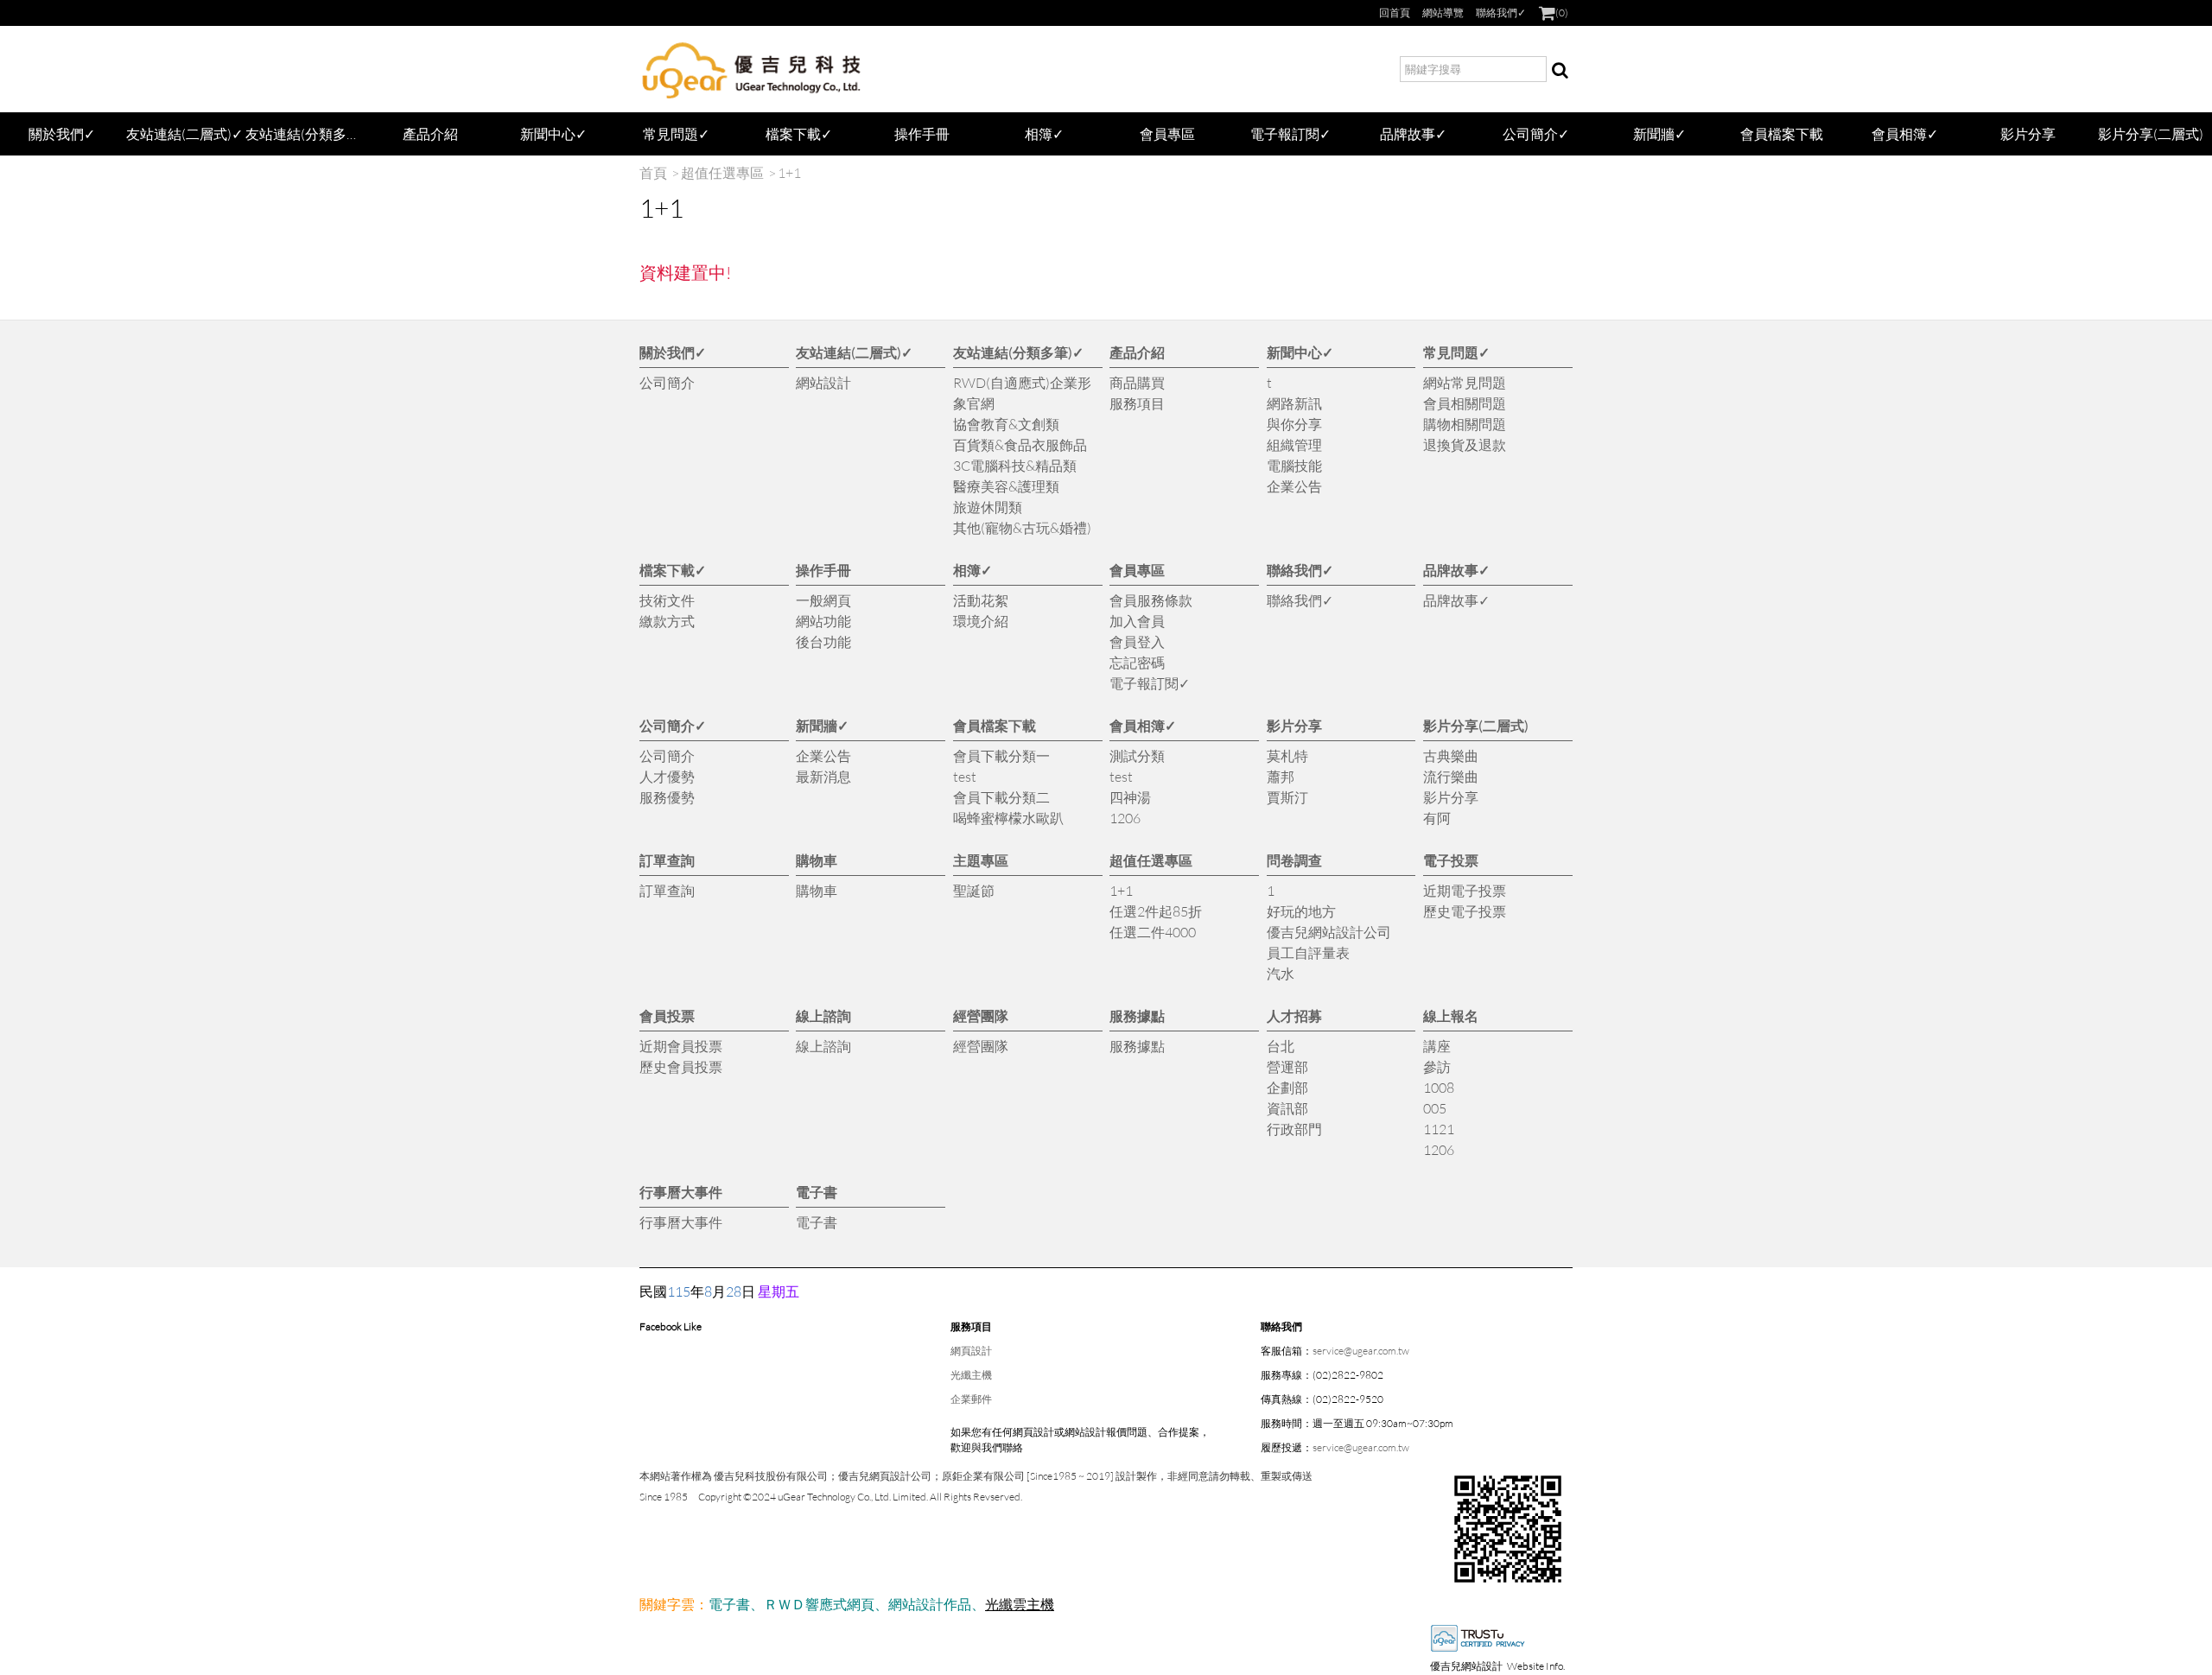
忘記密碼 (1137, 662)
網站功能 (823, 621)
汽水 (1281, 973)
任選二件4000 (1153, 932)
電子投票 (1451, 860)
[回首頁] (752, 69)
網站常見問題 (1465, 382)
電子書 (817, 1192)
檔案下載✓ (799, 133)
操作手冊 (922, 133)
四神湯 (1130, 797)
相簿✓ (1044, 133)
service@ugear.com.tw (1361, 1351)
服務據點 (1137, 1015)
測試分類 (1137, 755)
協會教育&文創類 (1006, 424)
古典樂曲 (1451, 755)
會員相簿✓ (1905, 133)
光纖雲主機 (1020, 1604)
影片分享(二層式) (2151, 133)
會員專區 (1167, 133)
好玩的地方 (1301, 911)
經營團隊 (981, 1015)
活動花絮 (981, 600)
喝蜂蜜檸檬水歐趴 (1008, 818)
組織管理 (1294, 444)
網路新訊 (1294, 403)
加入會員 (1137, 621)
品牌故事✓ (1413, 133)
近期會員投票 (681, 1046)
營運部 (1287, 1066)
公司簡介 (667, 382)
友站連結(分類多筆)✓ (307, 133)
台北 (1281, 1046)
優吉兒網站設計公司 (1329, 932)
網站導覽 (1443, 13)
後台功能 (823, 641)
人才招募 (1294, 1015)
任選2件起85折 (1156, 911)
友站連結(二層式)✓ (184, 133)
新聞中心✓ (553, 133)
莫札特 (1287, 755)
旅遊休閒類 (988, 507)
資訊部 (1287, 1108)
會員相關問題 (1465, 403)
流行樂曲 (1451, 776)
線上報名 (1451, 1015)
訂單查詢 (667, 860)
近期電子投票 (1465, 890)
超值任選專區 (722, 172)
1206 (1125, 818)
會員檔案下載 (1782, 133)
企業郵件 (971, 1399)
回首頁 (1395, 13)
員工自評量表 (1308, 952)
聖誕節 (974, 890)
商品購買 (1137, 382)
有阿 (1437, 818)
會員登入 (1137, 641)
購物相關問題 (1465, 424)
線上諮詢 (823, 1015)
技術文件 (667, 600)
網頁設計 (971, 1351)
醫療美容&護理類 (1006, 486)
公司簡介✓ (1536, 133)
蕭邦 (1281, 776)
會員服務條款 (1151, 600)
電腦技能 (1294, 465)
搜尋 (1560, 69)
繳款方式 (667, 621)
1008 (1439, 1087)
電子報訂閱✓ (1290, 133)
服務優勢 (667, 797)
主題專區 (981, 860)
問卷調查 (1294, 860)
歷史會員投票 (681, 1066)
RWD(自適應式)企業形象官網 (1022, 393)
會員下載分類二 (1001, 797)
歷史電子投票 (1465, 911)
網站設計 (823, 382)
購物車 (817, 860)
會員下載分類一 (1001, 755)
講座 (1437, 1046)
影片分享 (2028, 133)
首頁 (653, 172)
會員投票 (667, 1015)
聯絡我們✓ (1501, 13)
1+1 (1121, 890)
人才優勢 (667, 776)
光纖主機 (971, 1375)
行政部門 (1294, 1129)
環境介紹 (981, 621)
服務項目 (1137, 403)
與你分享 (1294, 424)
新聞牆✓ (1659, 133)
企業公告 (1294, 486)
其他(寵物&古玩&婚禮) (1022, 527)
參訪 (1437, 1066)
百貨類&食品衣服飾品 (1020, 444)
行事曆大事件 (681, 1192)
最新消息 (823, 776)
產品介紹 (430, 133)
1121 (1439, 1129)
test (965, 776)
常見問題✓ (676, 133)
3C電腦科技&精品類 (1015, 465)
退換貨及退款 (1465, 444)
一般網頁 (823, 600)
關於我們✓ (62, 133)
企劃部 (1287, 1087)
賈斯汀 (1287, 797)
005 (1435, 1108)
